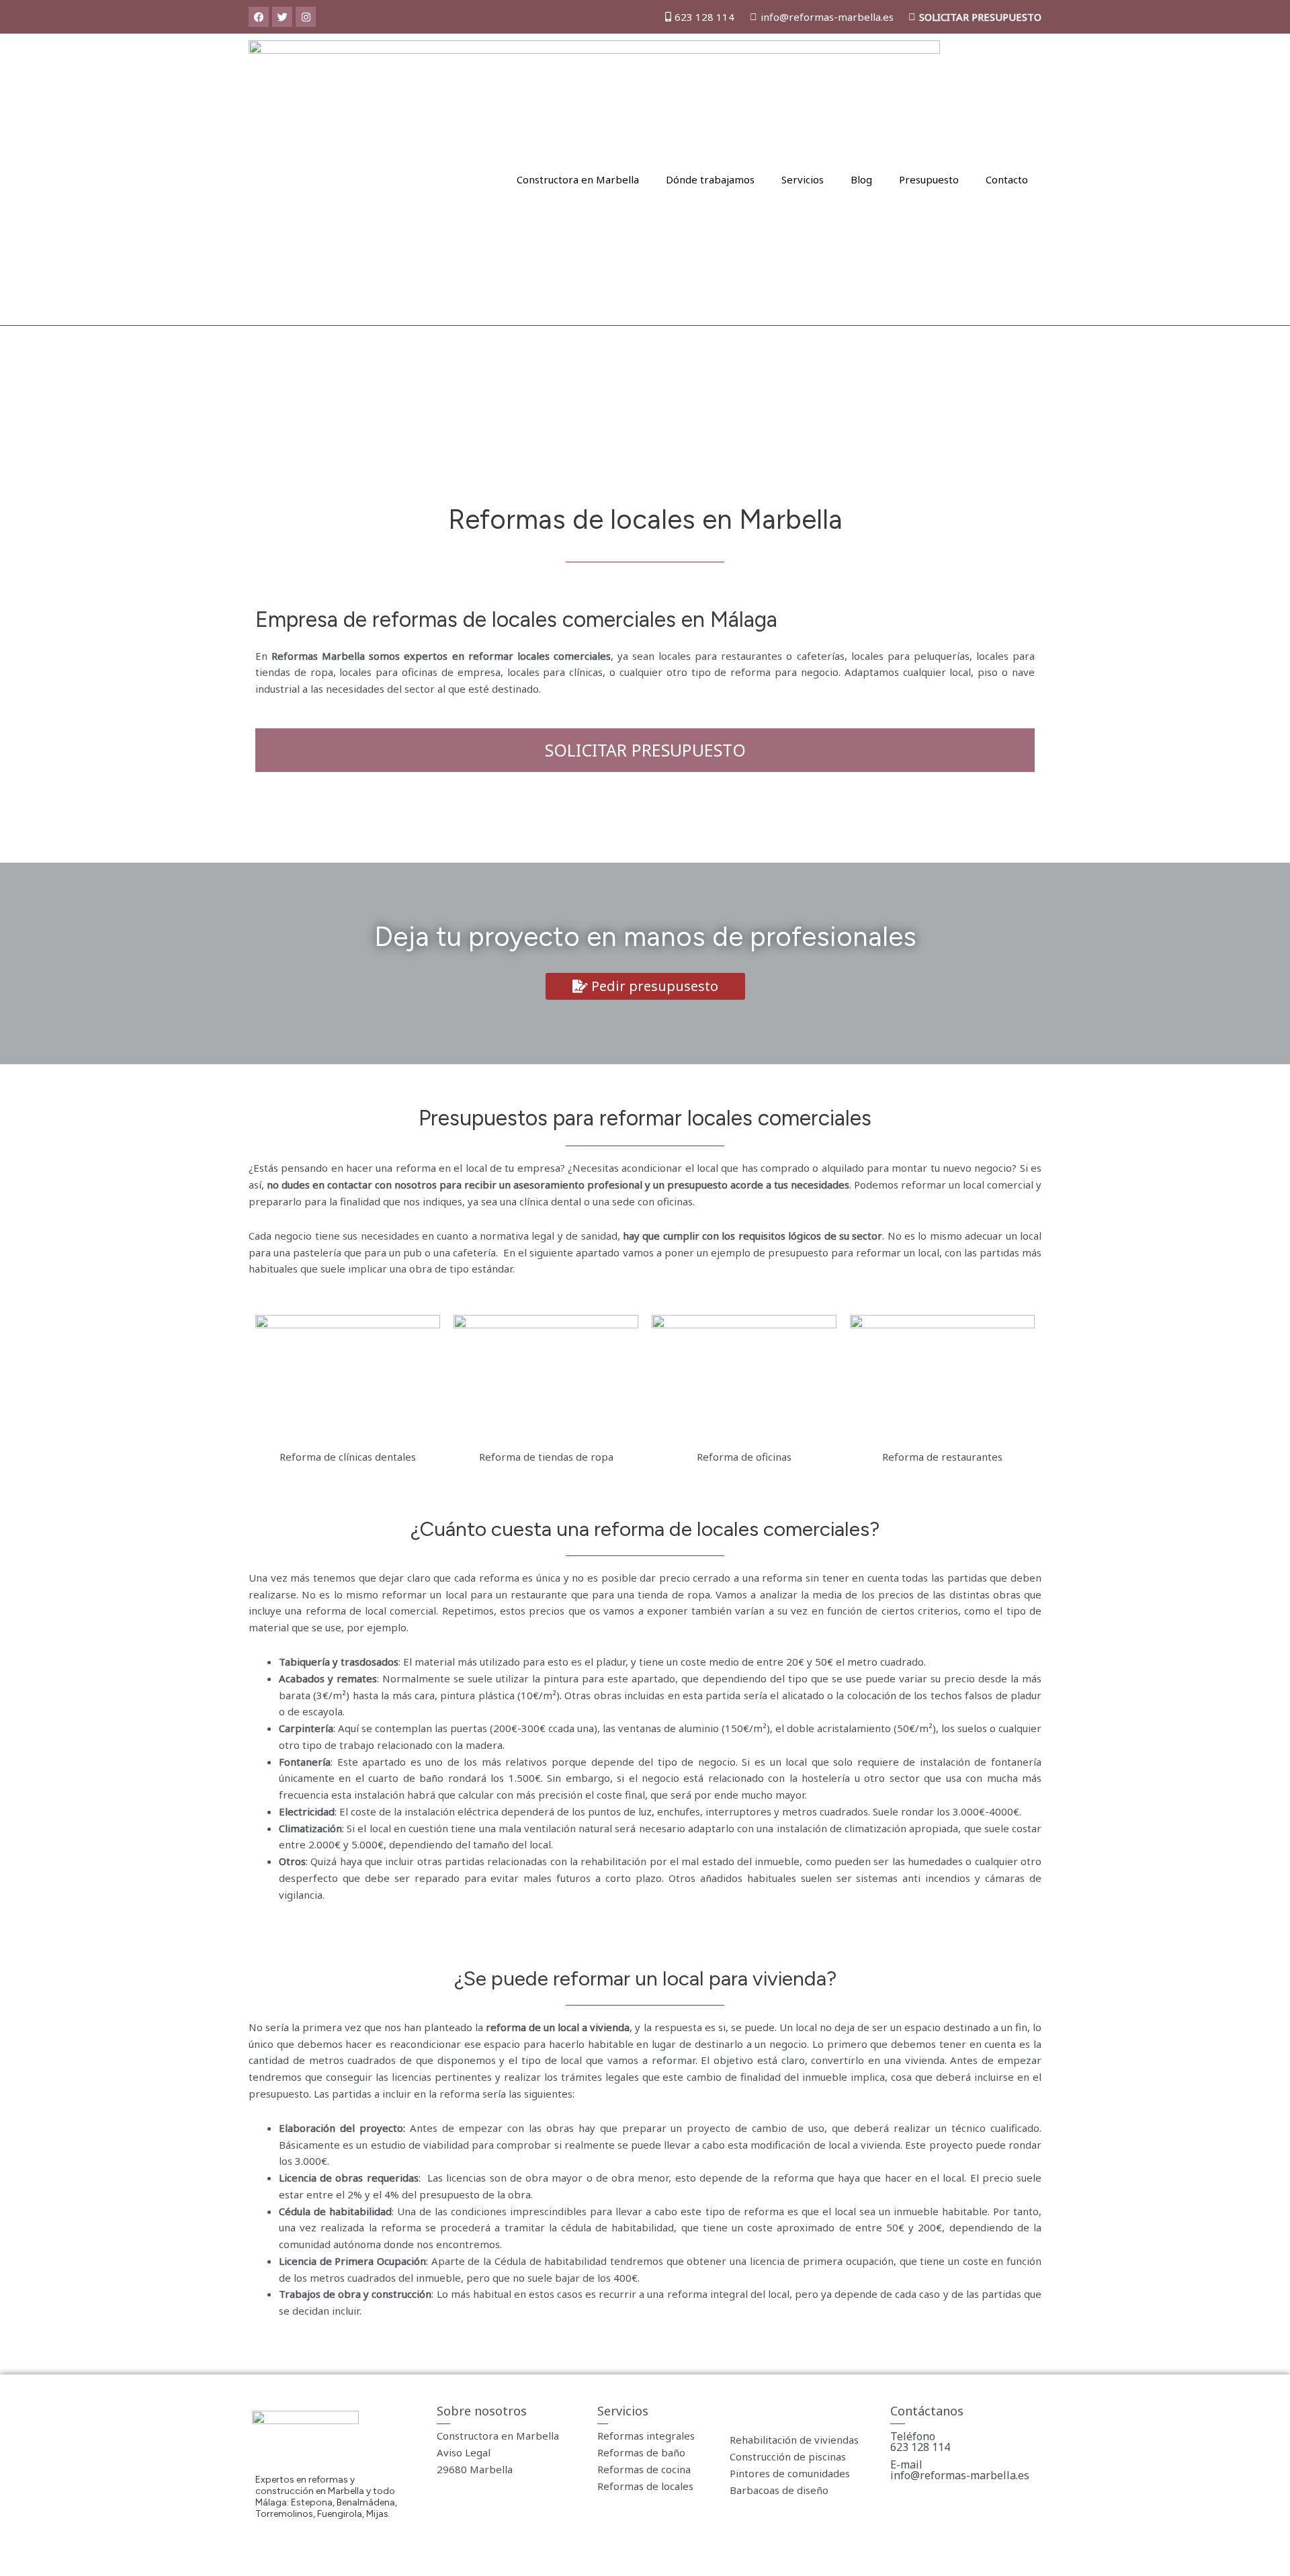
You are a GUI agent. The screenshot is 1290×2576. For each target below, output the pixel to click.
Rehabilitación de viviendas (794, 2440)
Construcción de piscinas (788, 2456)
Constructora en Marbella (578, 179)
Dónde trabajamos (710, 179)
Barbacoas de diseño (779, 2490)
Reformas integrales (646, 2436)
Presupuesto (929, 179)
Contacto (1007, 179)
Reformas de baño (641, 2452)
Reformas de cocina (644, 2469)
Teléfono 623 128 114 (920, 2442)
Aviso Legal (464, 2452)
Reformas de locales (645, 2486)
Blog (861, 179)
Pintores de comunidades (790, 2473)
